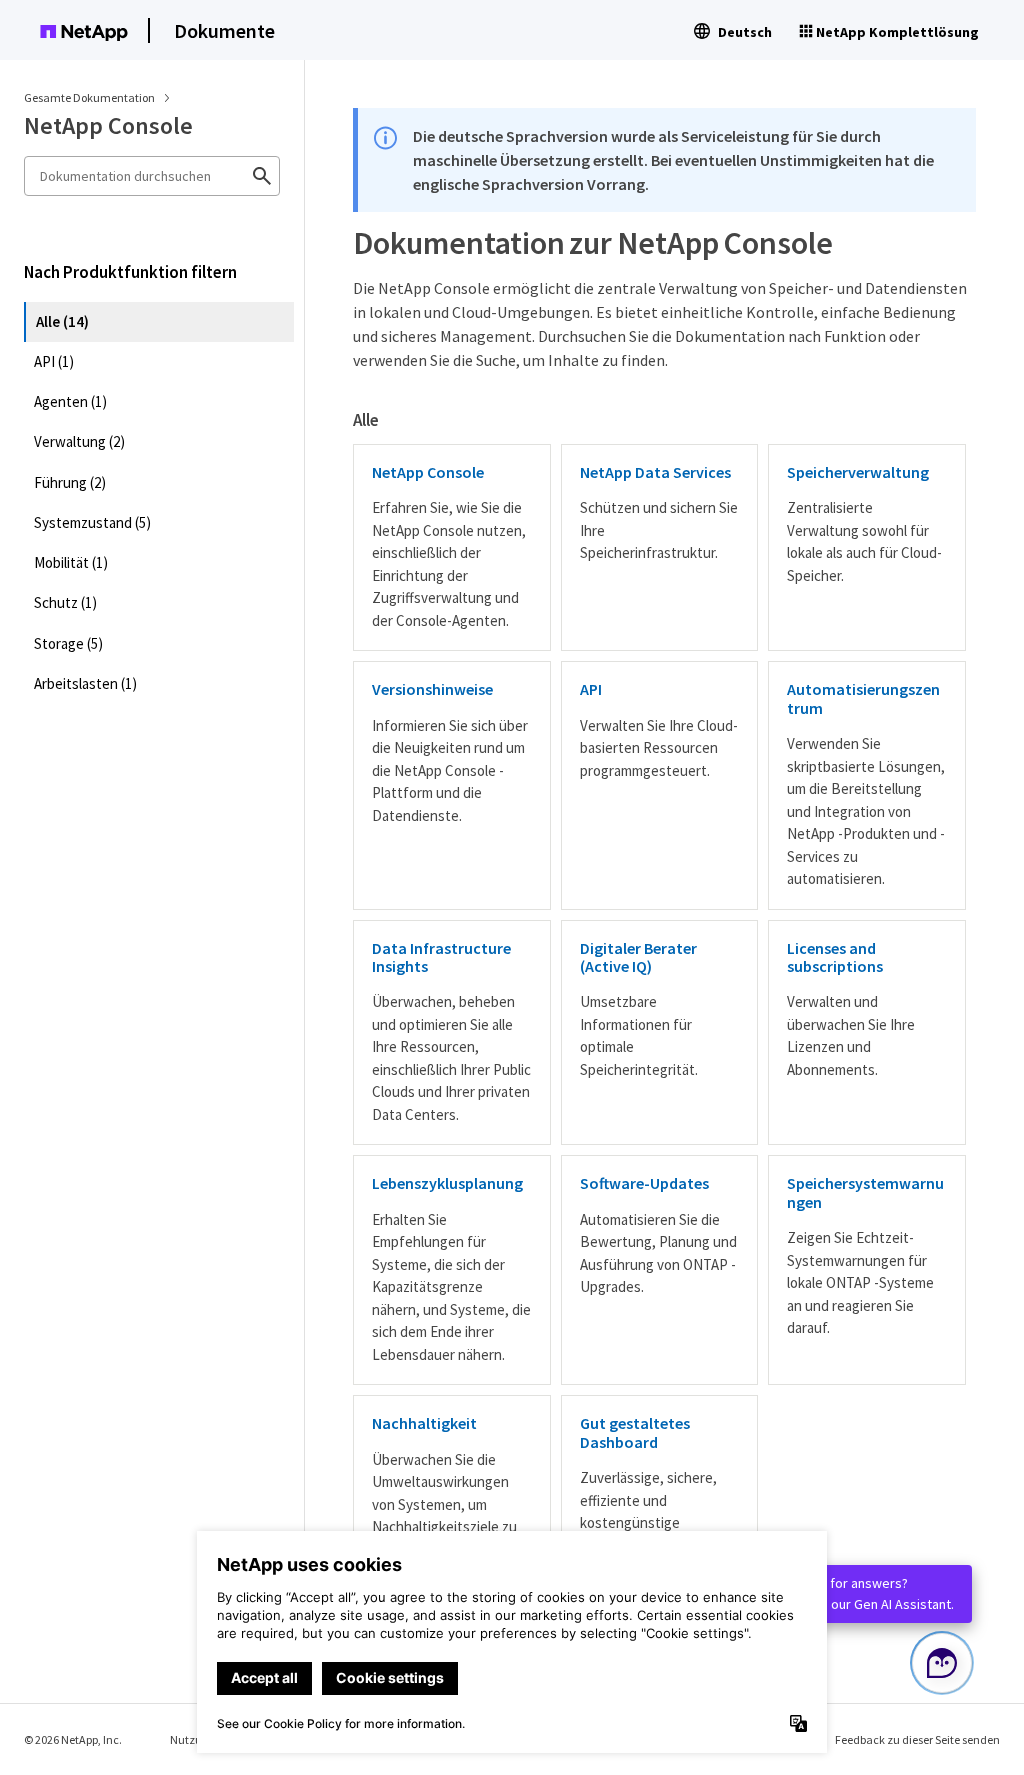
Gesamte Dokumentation (89, 97)
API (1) (54, 361)
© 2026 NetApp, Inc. (73, 1739)
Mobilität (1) (71, 562)
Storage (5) (68, 643)
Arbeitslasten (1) (85, 683)
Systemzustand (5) (92, 522)
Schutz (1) (65, 602)
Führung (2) (70, 482)
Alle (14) (62, 321)
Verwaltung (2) (79, 441)
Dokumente (224, 30)
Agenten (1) (70, 401)
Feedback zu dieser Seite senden (917, 1739)
